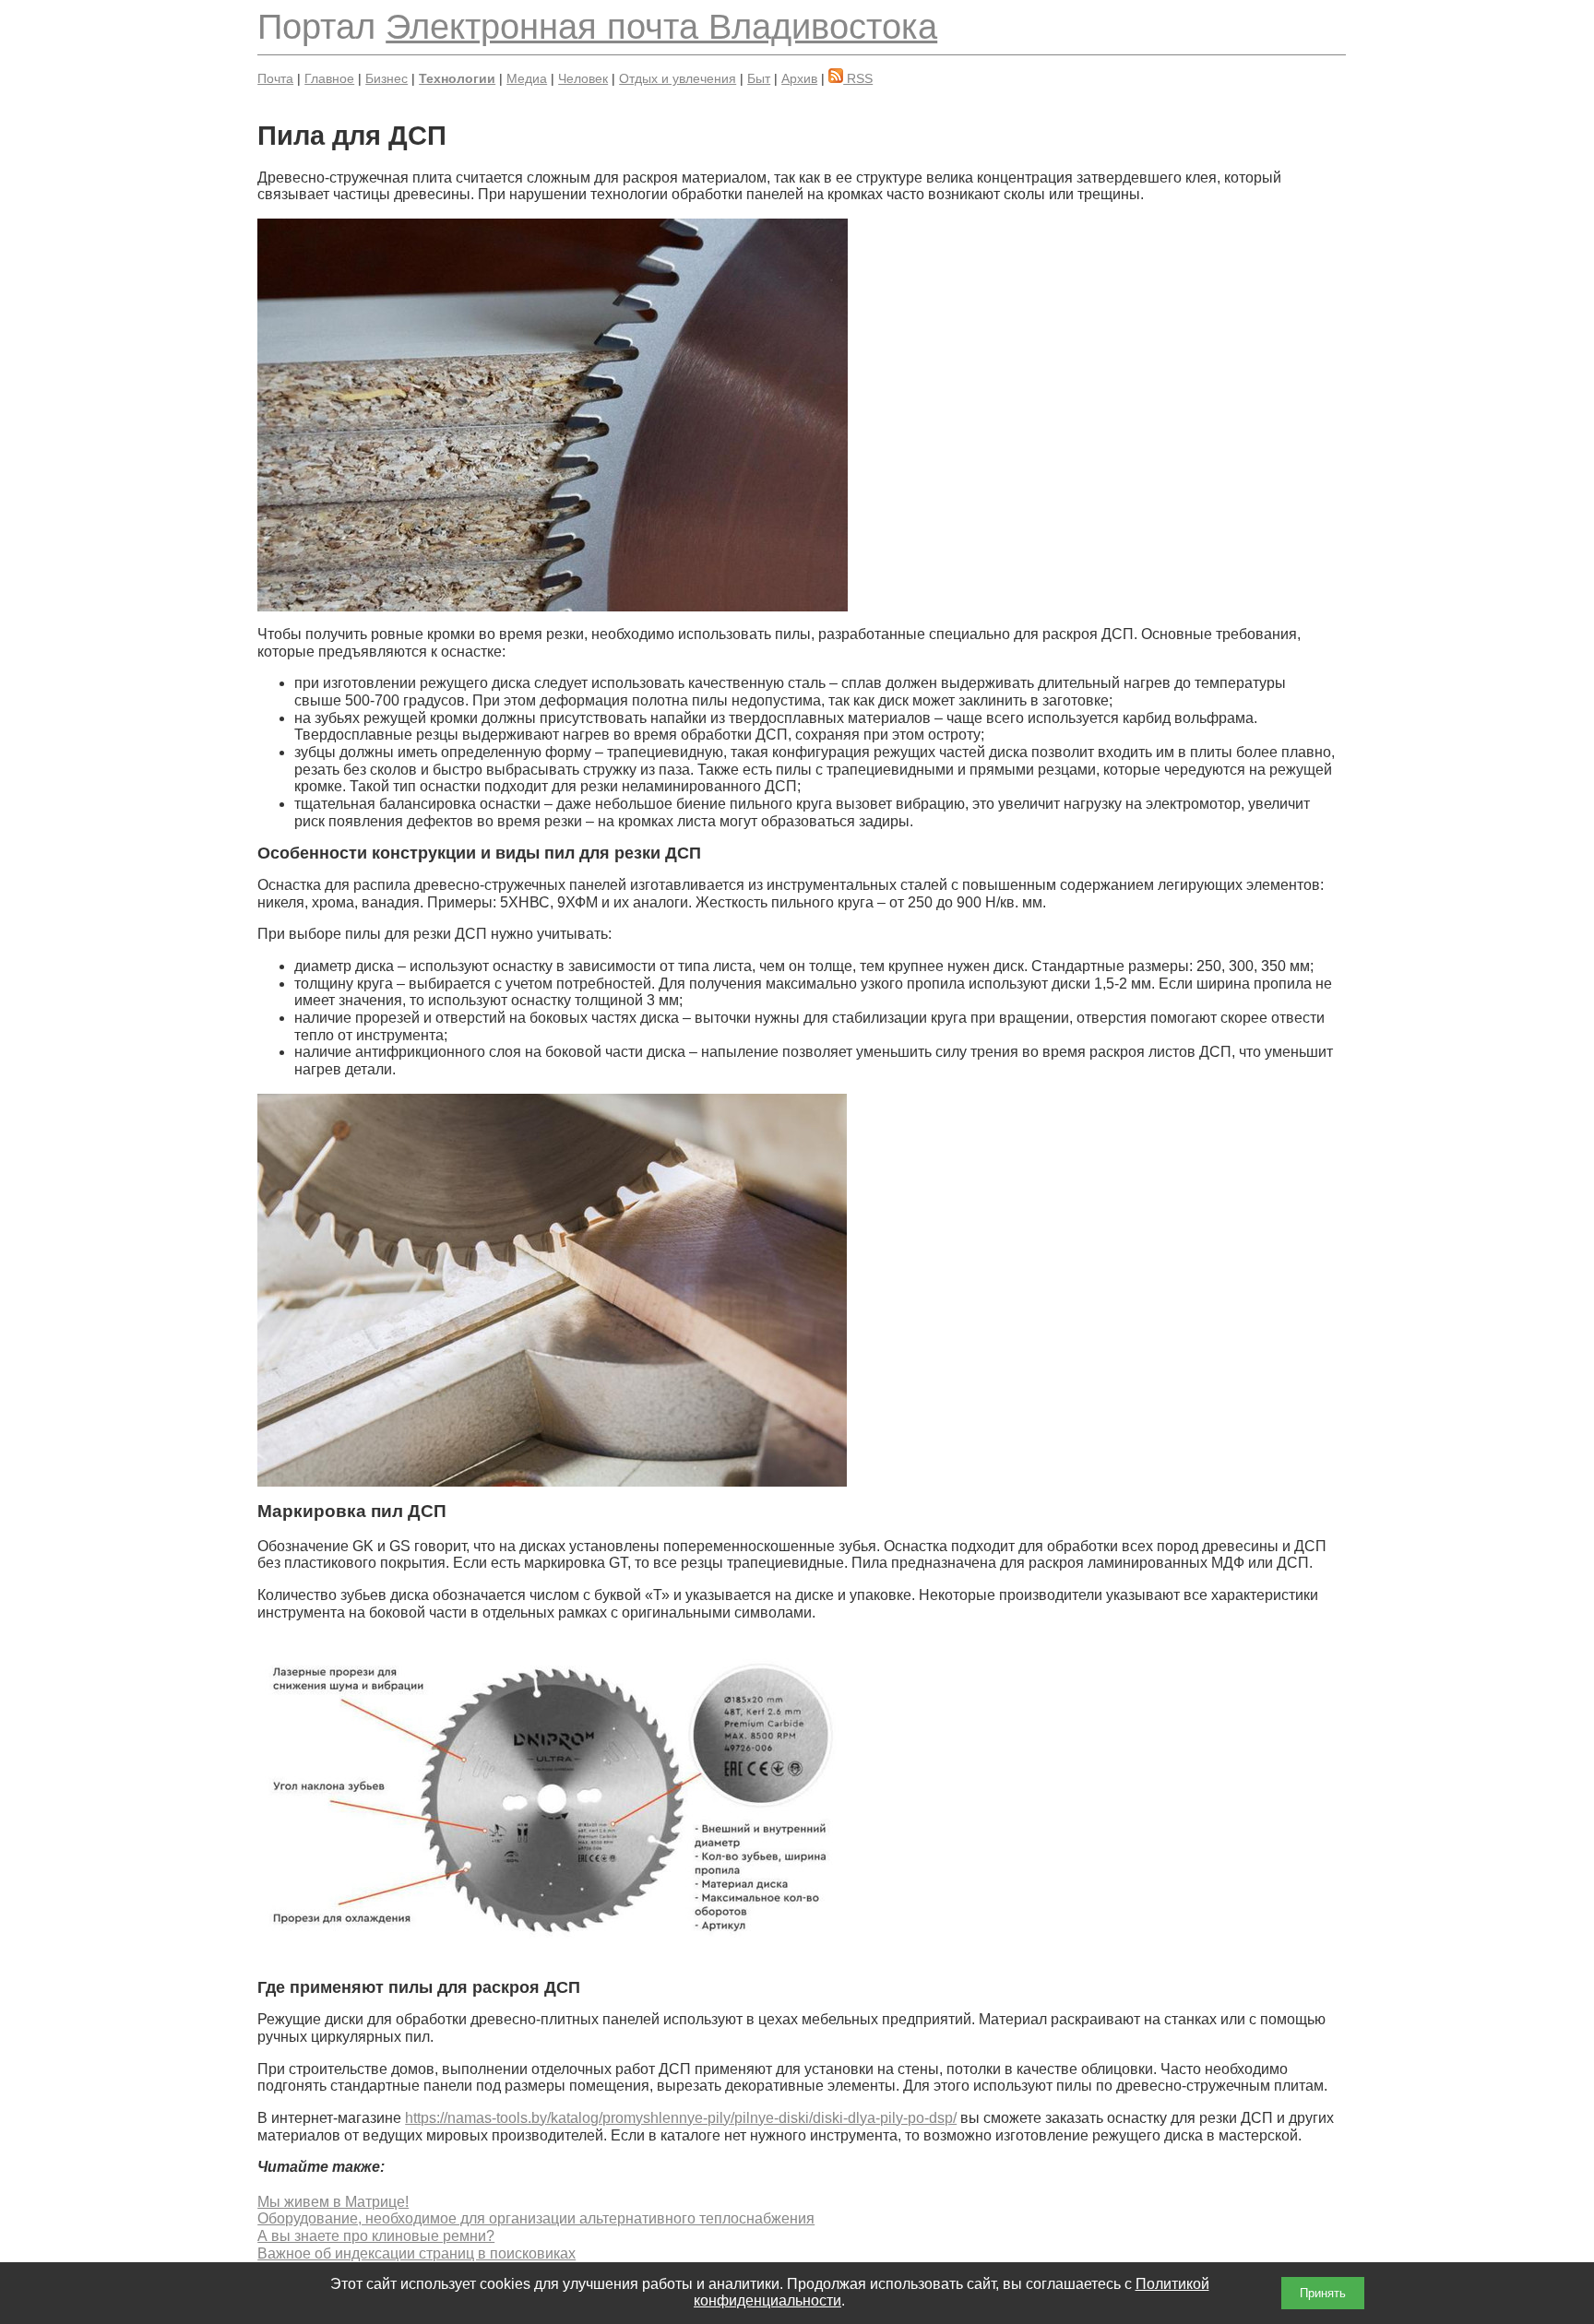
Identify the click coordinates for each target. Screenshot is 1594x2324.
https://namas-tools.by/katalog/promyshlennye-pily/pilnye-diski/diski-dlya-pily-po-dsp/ (681, 2118)
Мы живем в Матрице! (333, 2202)
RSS (858, 78)
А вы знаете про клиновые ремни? (376, 2236)
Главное (329, 78)
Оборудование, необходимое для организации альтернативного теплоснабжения (536, 2218)
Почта (275, 78)
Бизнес (387, 78)
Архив (799, 78)
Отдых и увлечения (678, 78)
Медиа (527, 78)
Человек (583, 78)
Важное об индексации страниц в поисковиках (416, 2253)
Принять (1323, 2293)
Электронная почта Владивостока (661, 26)
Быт (759, 78)
